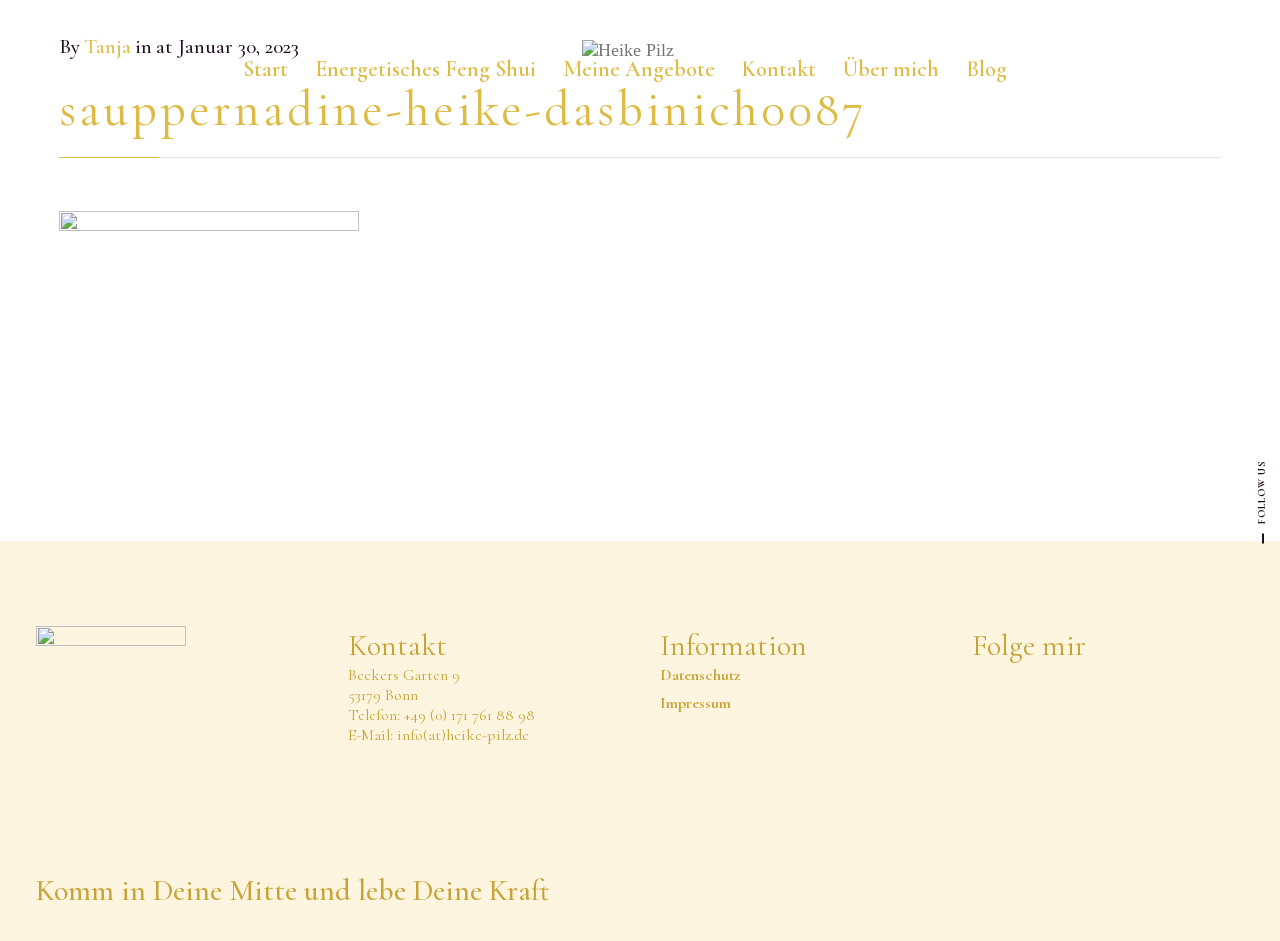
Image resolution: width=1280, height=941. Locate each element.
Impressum (695, 703)
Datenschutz (700, 675)
